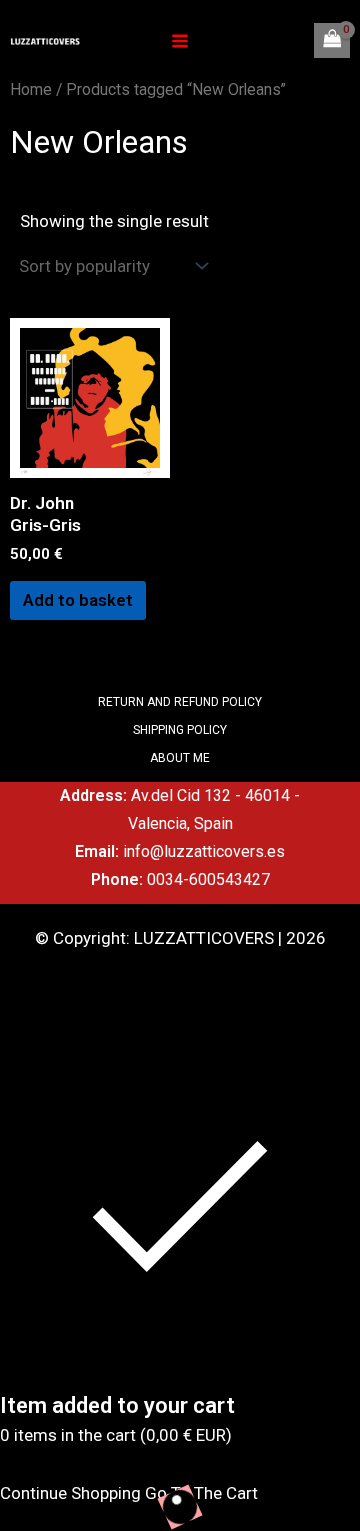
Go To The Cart (201, 1493)
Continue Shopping (70, 1493)
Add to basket (78, 600)
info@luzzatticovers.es (204, 851)
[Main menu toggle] (180, 41)
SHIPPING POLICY (180, 730)
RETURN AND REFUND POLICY (180, 702)
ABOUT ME (180, 758)
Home (31, 89)
